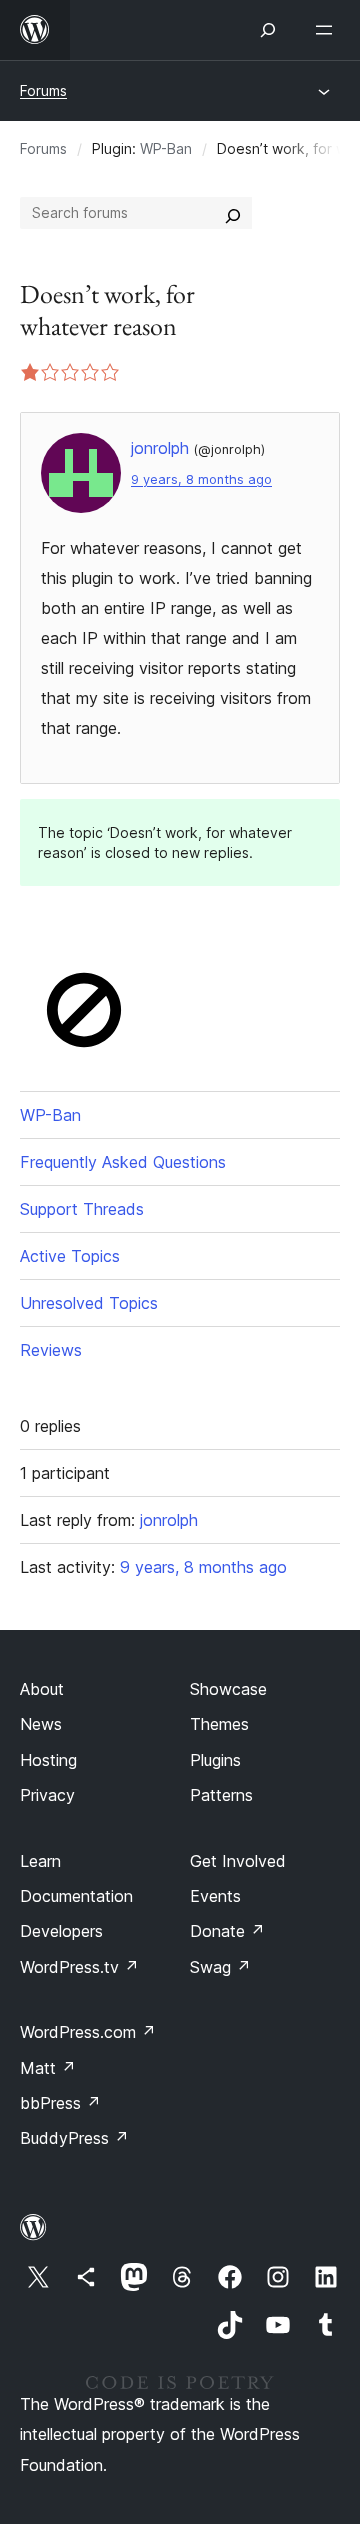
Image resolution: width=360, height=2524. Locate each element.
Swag (220, 1967)
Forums (43, 90)
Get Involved (238, 1861)
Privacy (47, 1795)
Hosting (48, 1760)
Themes (219, 1724)
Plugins (215, 1760)
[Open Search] (268, 30)
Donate (227, 1931)
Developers (61, 1931)
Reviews (51, 1350)
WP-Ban (166, 148)
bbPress (60, 2103)
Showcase (228, 1689)
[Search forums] (233, 213)
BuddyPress (74, 2138)
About (42, 1689)
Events (215, 1896)
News (41, 1724)
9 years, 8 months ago (201, 479)
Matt (48, 2068)
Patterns (221, 1795)
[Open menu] (328, 30)
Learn (40, 1861)
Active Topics (70, 1256)
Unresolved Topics (89, 1303)
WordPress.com (88, 2032)
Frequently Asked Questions (123, 1162)
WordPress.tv (79, 1967)
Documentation (76, 1896)
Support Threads (82, 1209)
